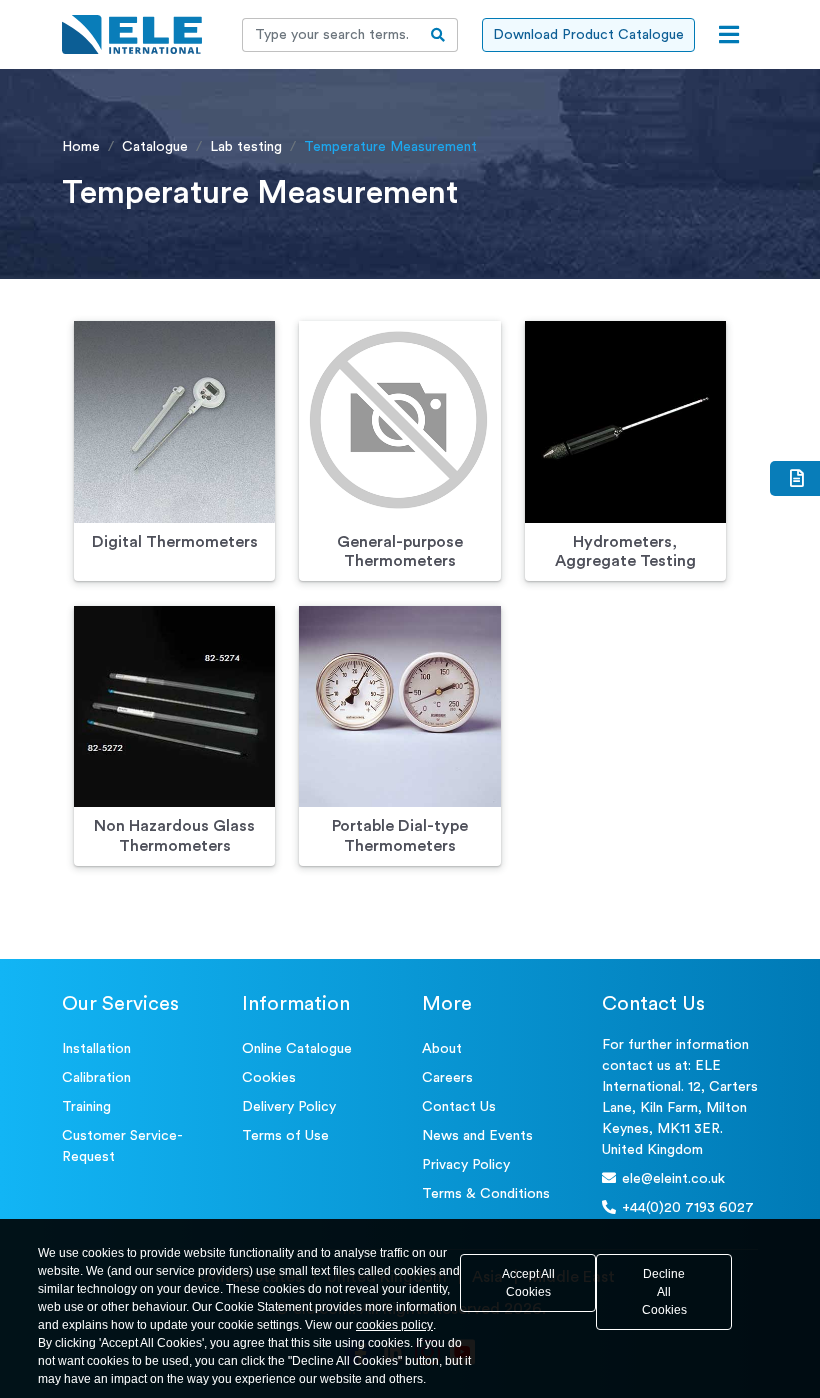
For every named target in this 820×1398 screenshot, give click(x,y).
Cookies (269, 1078)
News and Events (477, 1136)
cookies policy (394, 1325)
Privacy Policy (466, 1165)
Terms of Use (285, 1136)
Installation (96, 1049)
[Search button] (438, 35)
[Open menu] (729, 35)
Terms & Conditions (486, 1194)
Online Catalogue (297, 1049)
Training (86, 1107)
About (442, 1049)
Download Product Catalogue (588, 35)
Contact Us (459, 1107)
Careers (447, 1078)
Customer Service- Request (122, 1146)
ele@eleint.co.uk (673, 1179)
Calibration (96, 1078)
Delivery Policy (289, 1107)
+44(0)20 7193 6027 (688, 1208)
